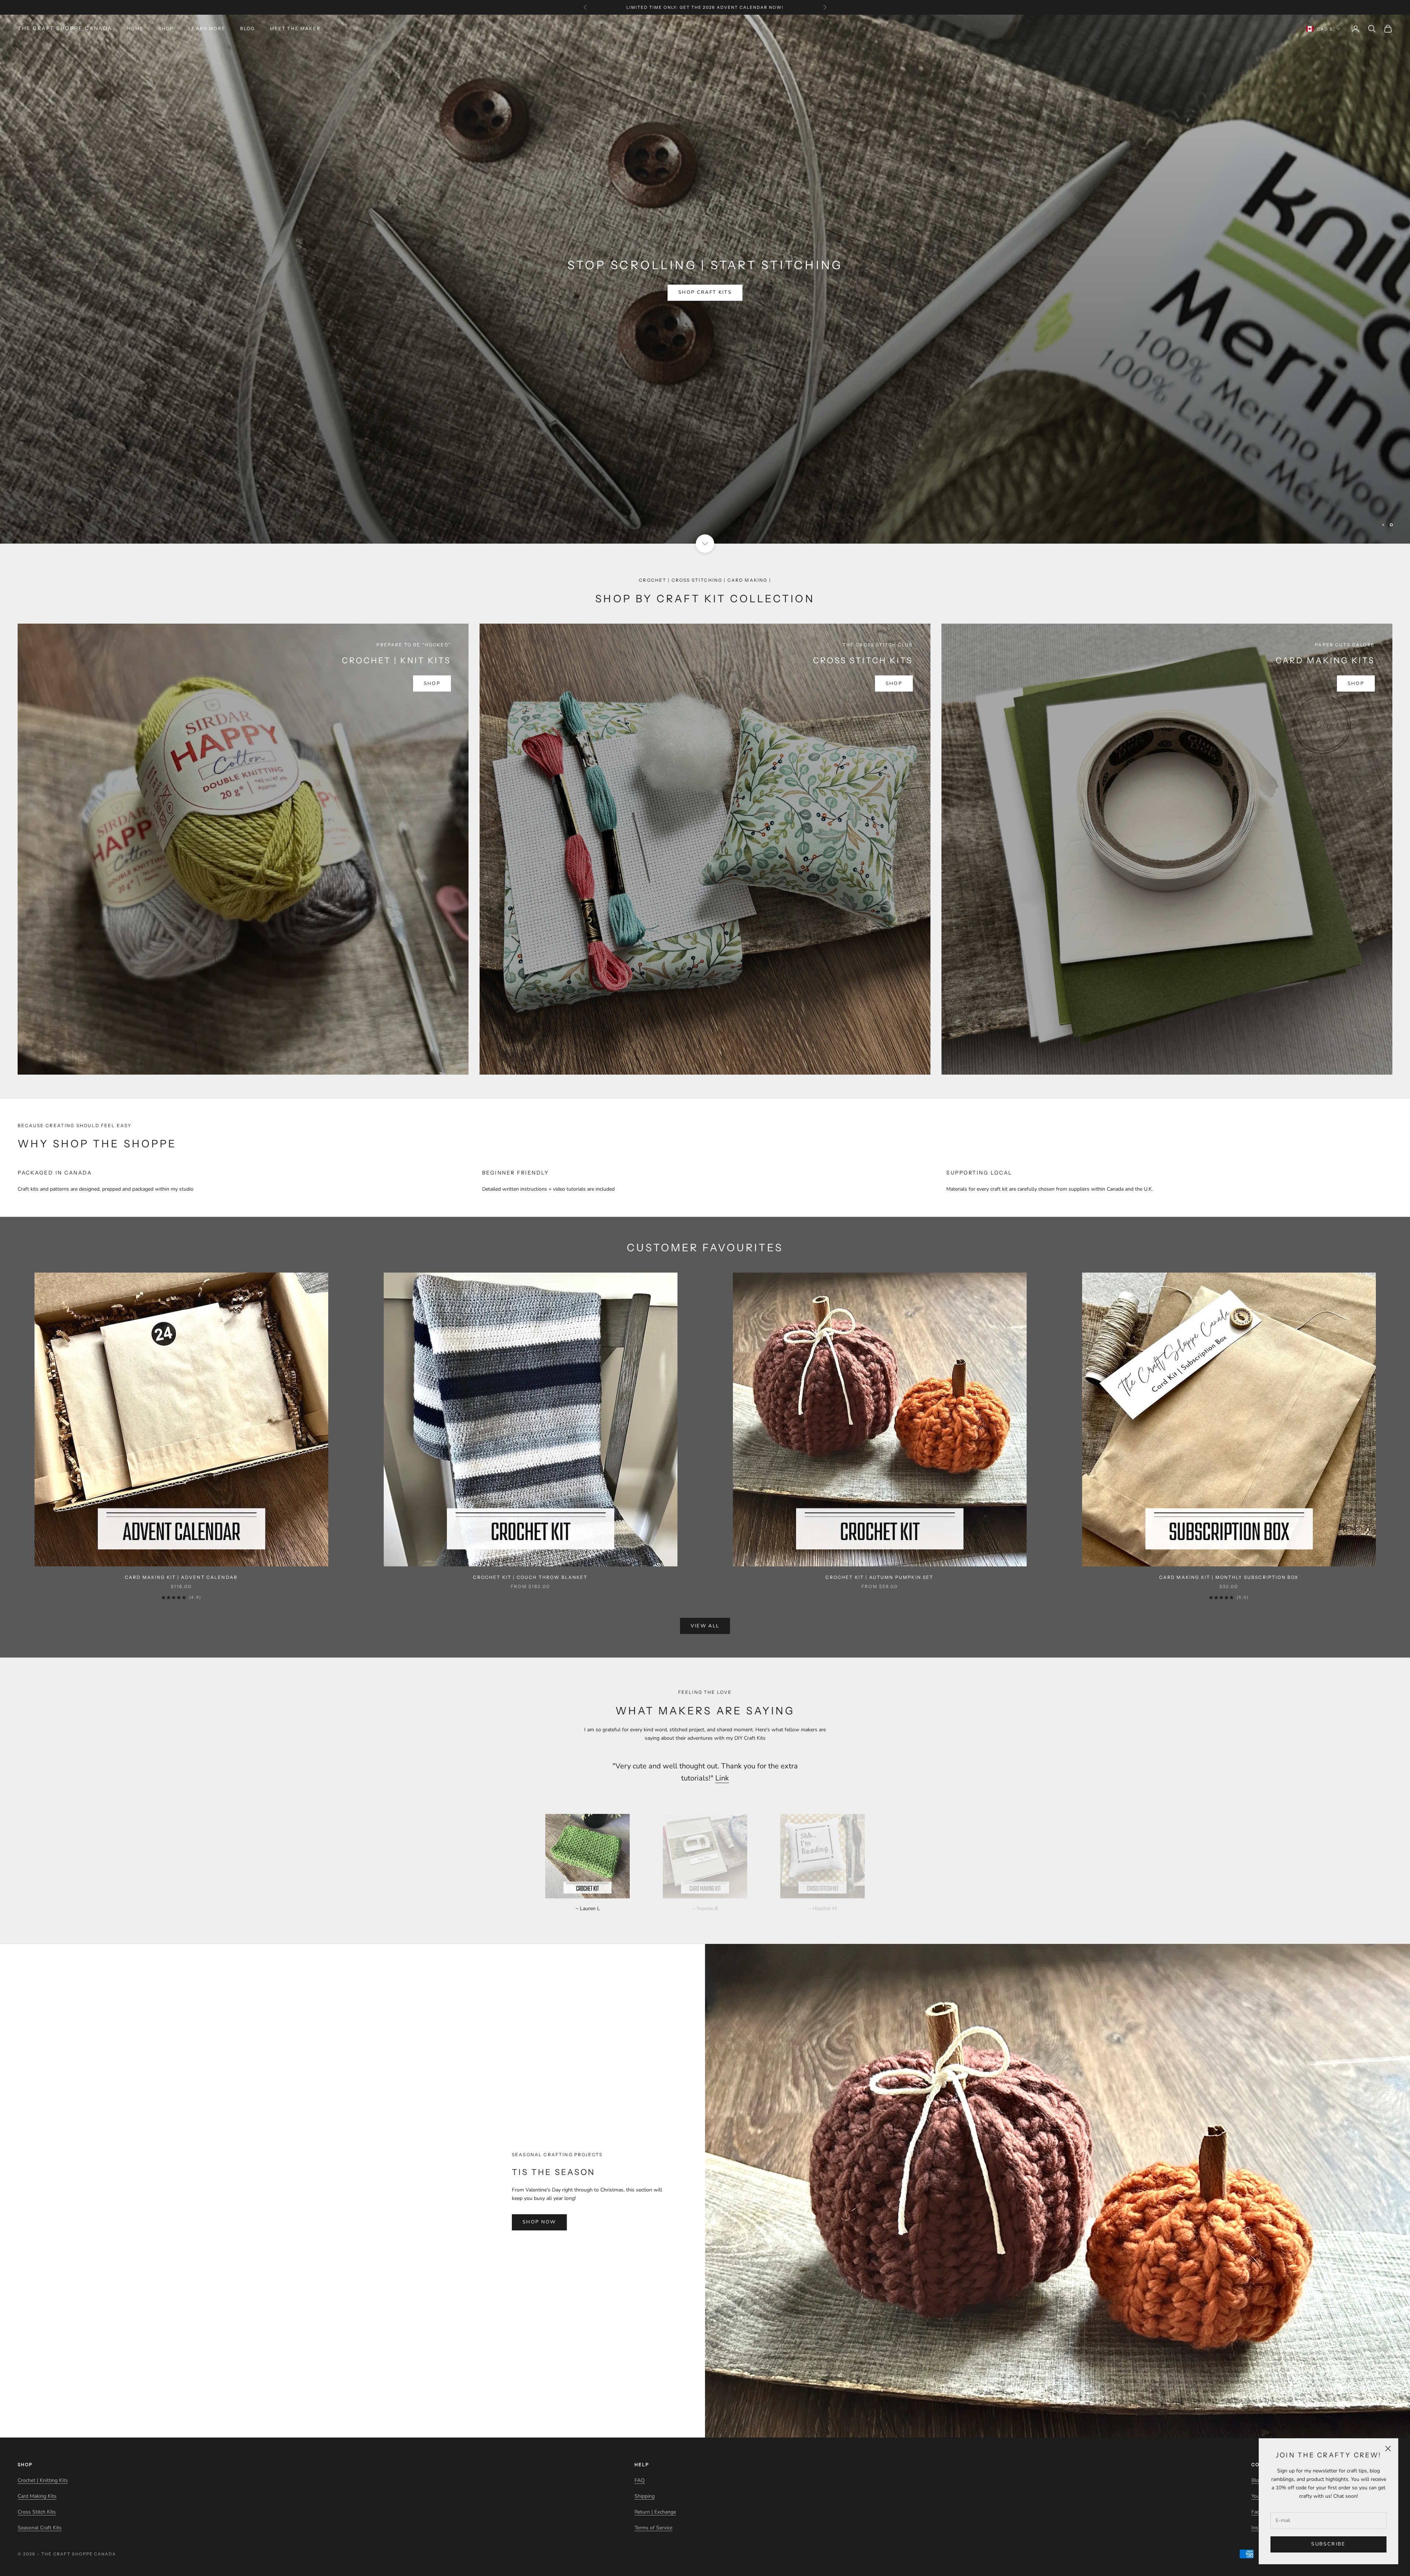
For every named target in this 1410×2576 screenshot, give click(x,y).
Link (722, 1778)
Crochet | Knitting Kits (43, 2480)
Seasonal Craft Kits (40, 2528)
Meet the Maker (295, 28)
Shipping (645, 2496)
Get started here (705, 307)
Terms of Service (653, 2528)
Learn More (207, 28)
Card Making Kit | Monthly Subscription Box (1229, 1577)
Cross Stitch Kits (37, 2512)
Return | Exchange (655, 2512)
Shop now (539, 2222)
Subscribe (1328, 2544)
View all (705, 1626)
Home (135, 28)
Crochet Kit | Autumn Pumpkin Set (879, 1577)
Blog (248, 28)
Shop (166, 28)
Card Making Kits (37, 2496)
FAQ (640, 2480)
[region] (705, 279)
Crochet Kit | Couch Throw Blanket (530, 1577)
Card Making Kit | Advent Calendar (181, 1577)
